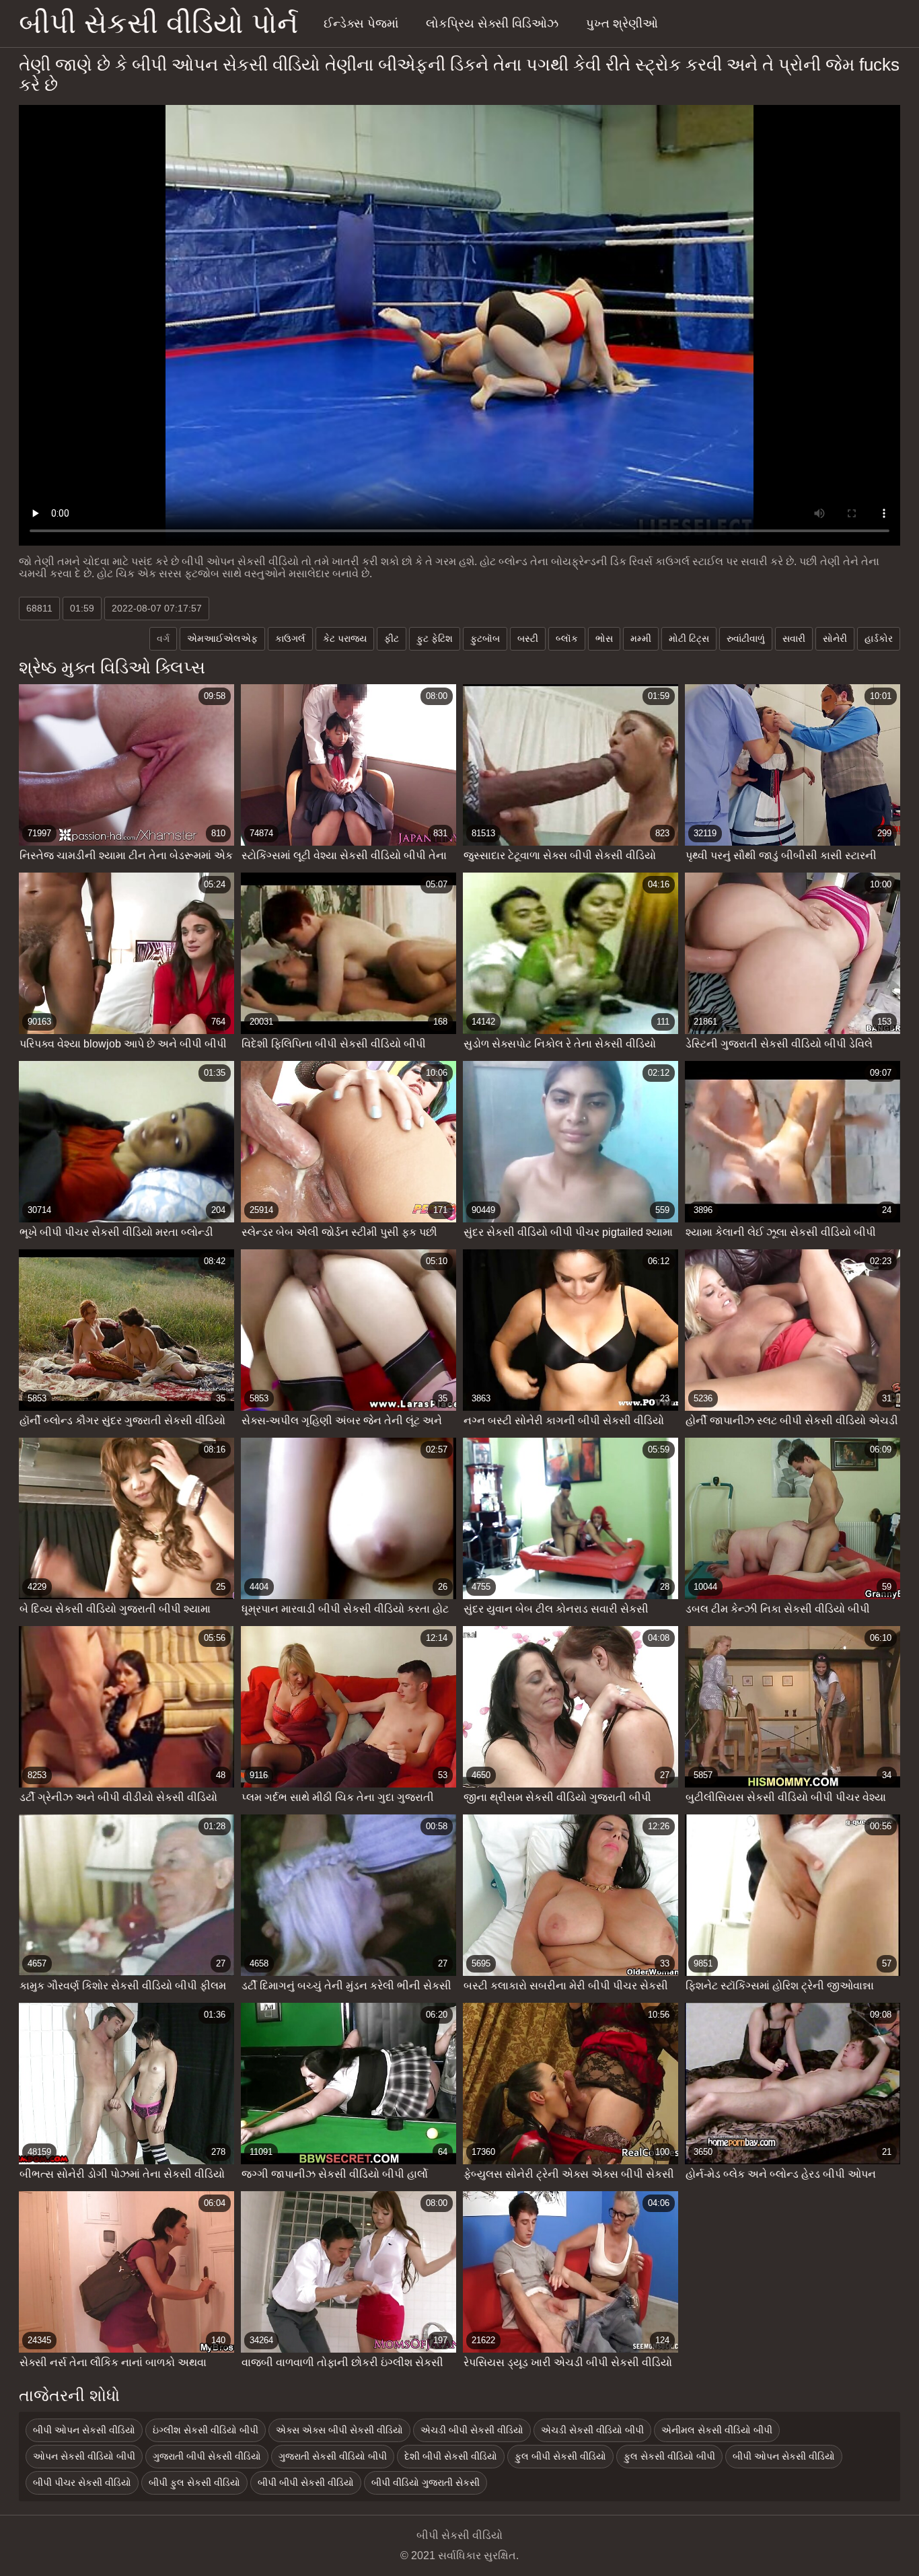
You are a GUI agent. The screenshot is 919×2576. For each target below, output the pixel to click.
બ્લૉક (567, 638)
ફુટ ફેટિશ (435, 638)
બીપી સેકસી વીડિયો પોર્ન (158, 23)
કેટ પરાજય (345, 638)
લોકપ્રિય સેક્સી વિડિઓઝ (492, 24)
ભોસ (604, 638)
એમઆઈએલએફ (222, 638)
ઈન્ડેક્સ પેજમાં (361, 24)
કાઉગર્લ (290, 638)
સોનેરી (835, 638)
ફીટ (392, 638)
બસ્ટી (528, 638)
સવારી (794, 638)
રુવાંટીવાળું (746, 638)
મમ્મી (641, 638)
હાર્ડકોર (879, 638)
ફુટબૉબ (485, 638)
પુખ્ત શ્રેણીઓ (622, 24)
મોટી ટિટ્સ (689, 638)
